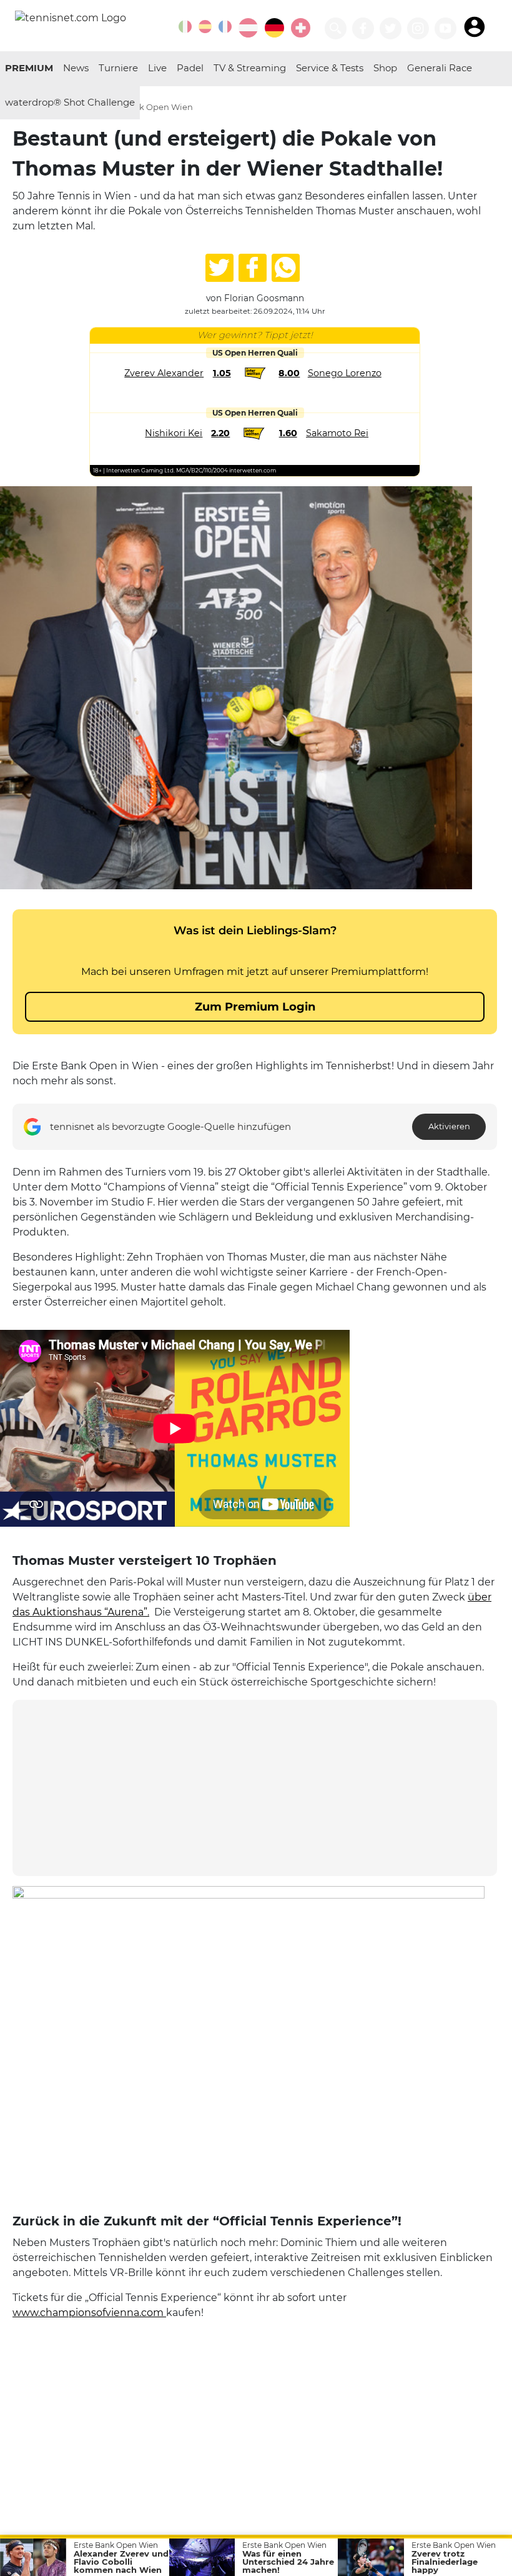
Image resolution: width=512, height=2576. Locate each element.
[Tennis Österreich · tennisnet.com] (248, 28)
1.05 (222, 373)
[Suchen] (336, 28)
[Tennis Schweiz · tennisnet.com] (301, 28)
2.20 (220, 433)
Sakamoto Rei (337, 433)
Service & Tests (330, 68)
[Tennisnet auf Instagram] (418, 28)
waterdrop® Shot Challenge (70, 102)
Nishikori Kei (174, 433)
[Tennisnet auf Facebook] (363, 28)
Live (157, 68)
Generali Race (440, 68)
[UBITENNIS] (185, 27)
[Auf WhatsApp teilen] (286, 268)
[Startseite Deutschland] (71, 17)
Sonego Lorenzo (345, 373)
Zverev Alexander (164, 373)
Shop (385, 68)
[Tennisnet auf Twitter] (391, 28)
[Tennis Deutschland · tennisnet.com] (274, 28)
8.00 (289, 373)
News (76, 68)
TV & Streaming (250, 68)
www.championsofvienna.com (89, 2313)
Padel (190, 68)
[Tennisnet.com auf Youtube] (446, 28)
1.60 (288, 433)
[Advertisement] (255, 1788)
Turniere (118, 68)
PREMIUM (29, 68)
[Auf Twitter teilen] (219, 268)
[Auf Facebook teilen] (253, 268)
